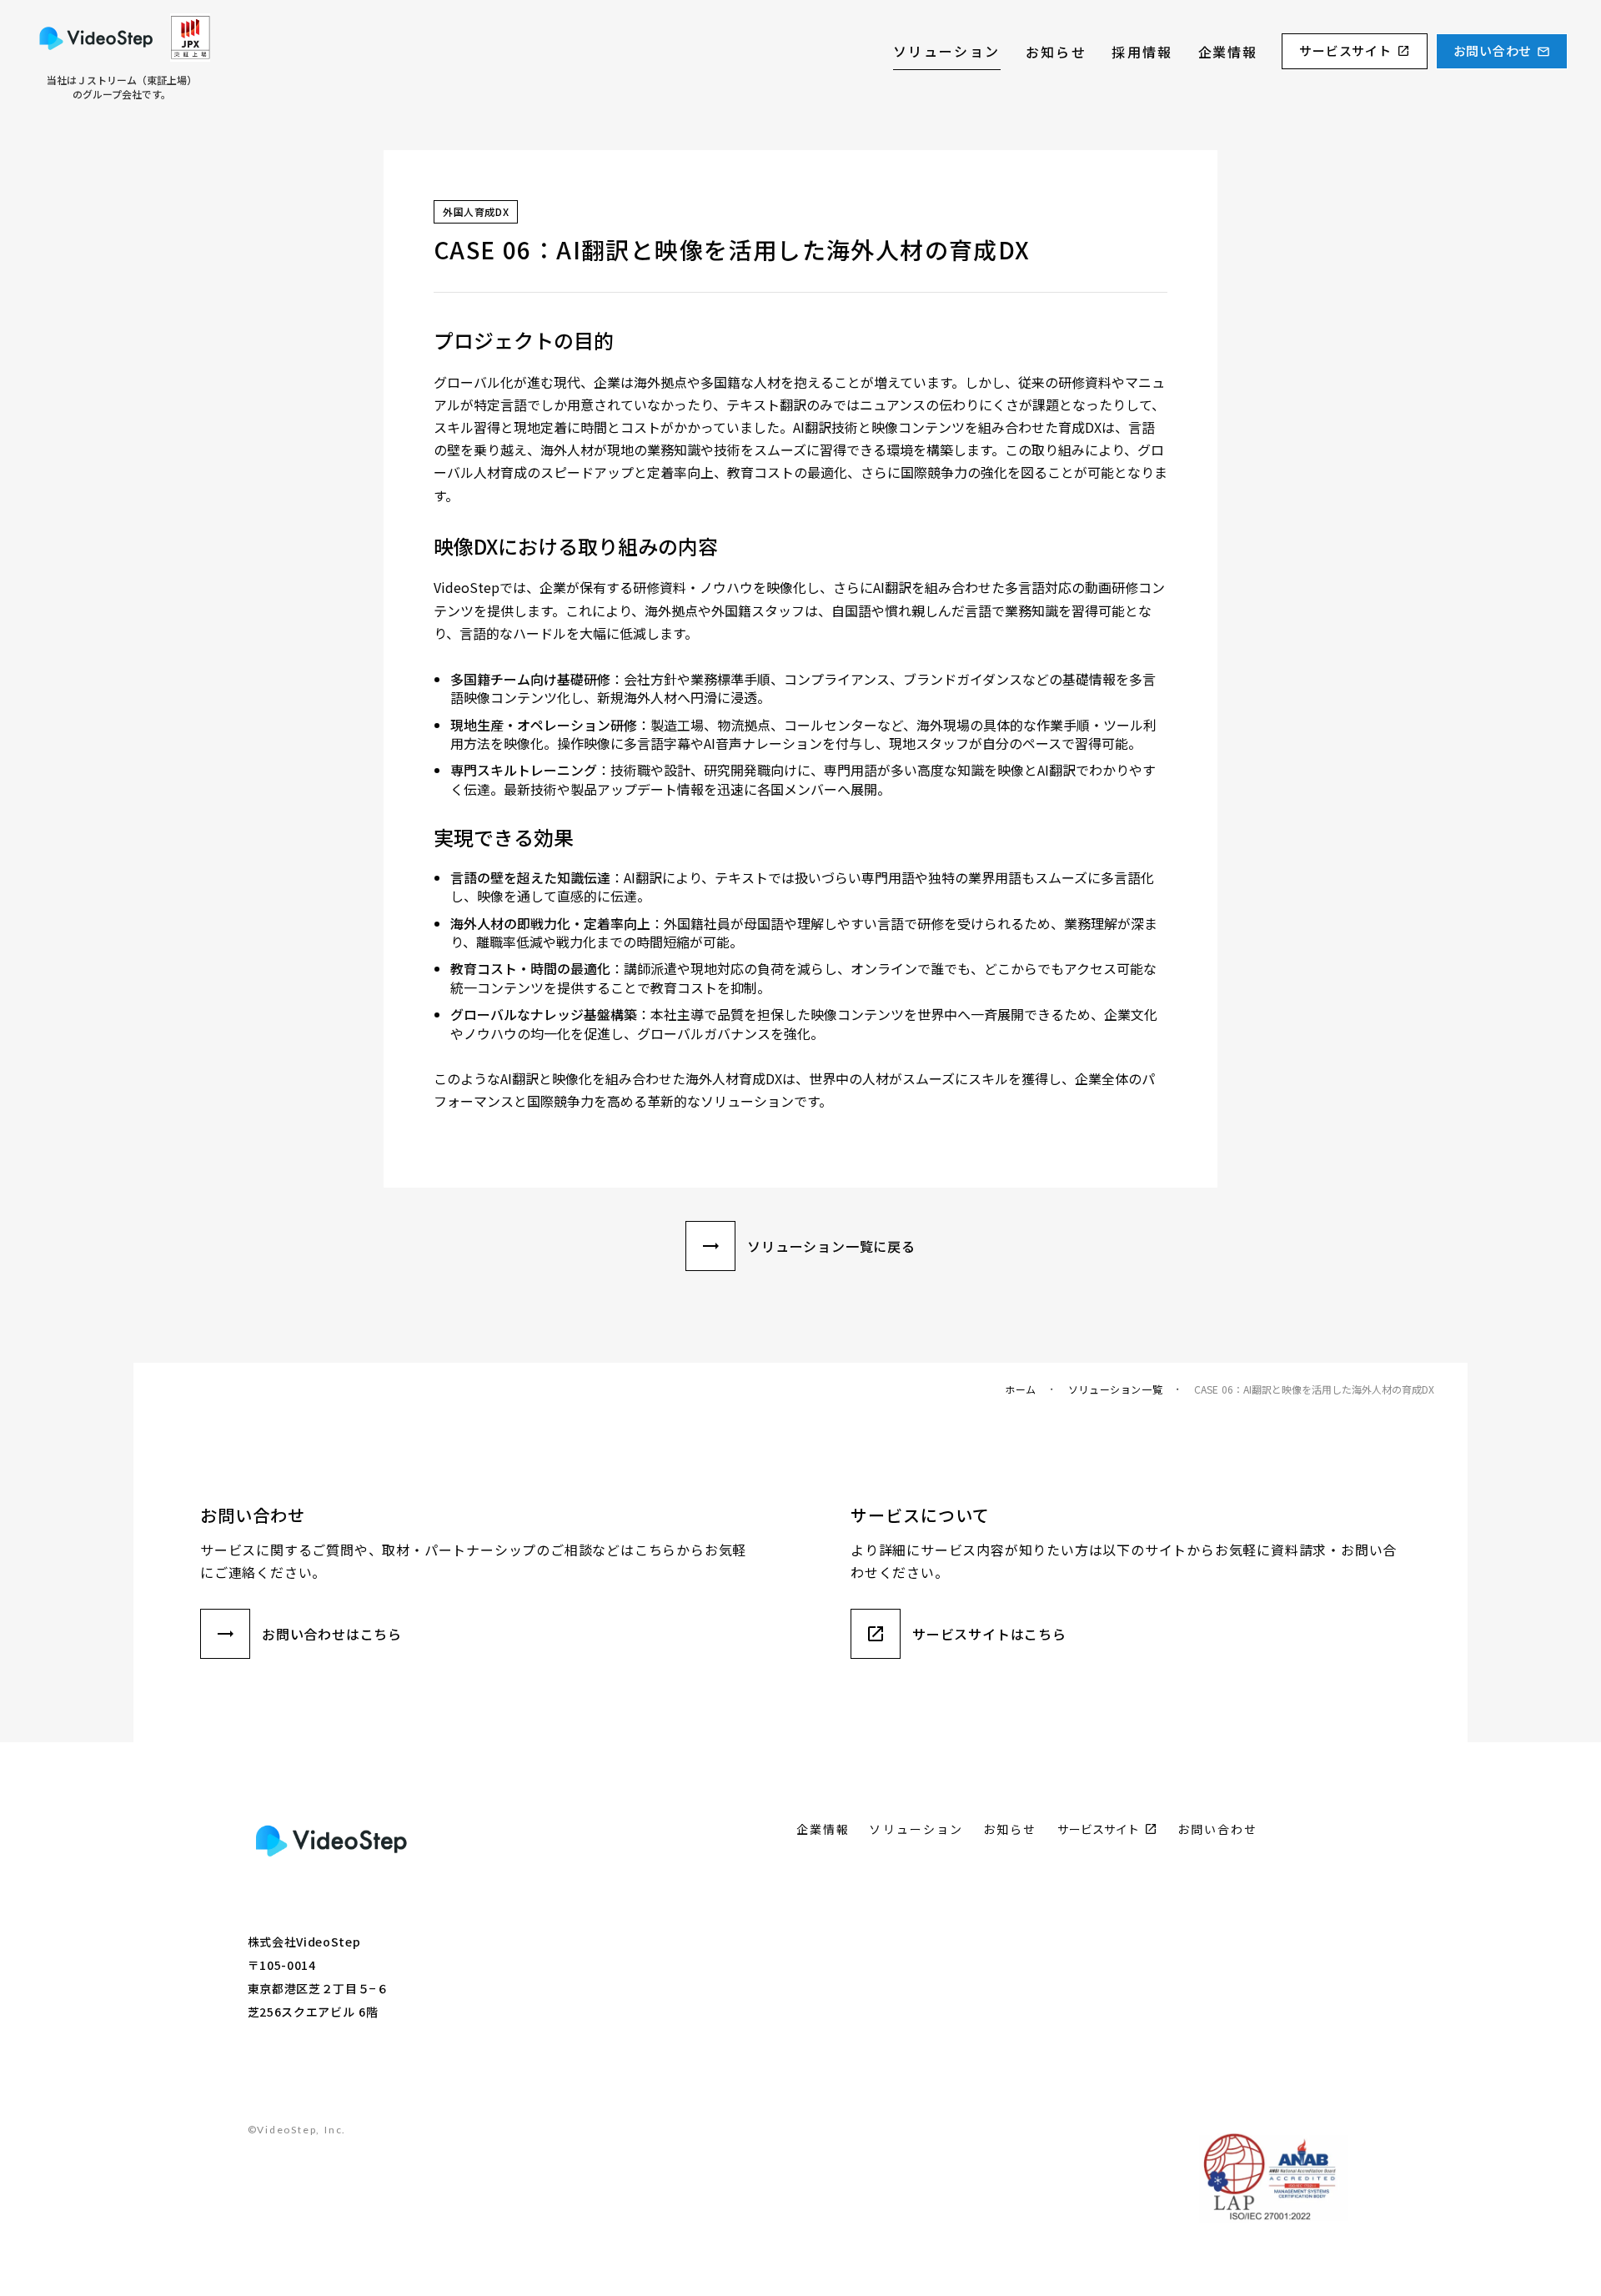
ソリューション (947, 51)
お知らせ (1056, 52)
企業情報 (1227, 52)
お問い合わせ (1493, 51)
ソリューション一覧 (1115, 1389)
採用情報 (1142, 52)
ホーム (1021, 1389)
